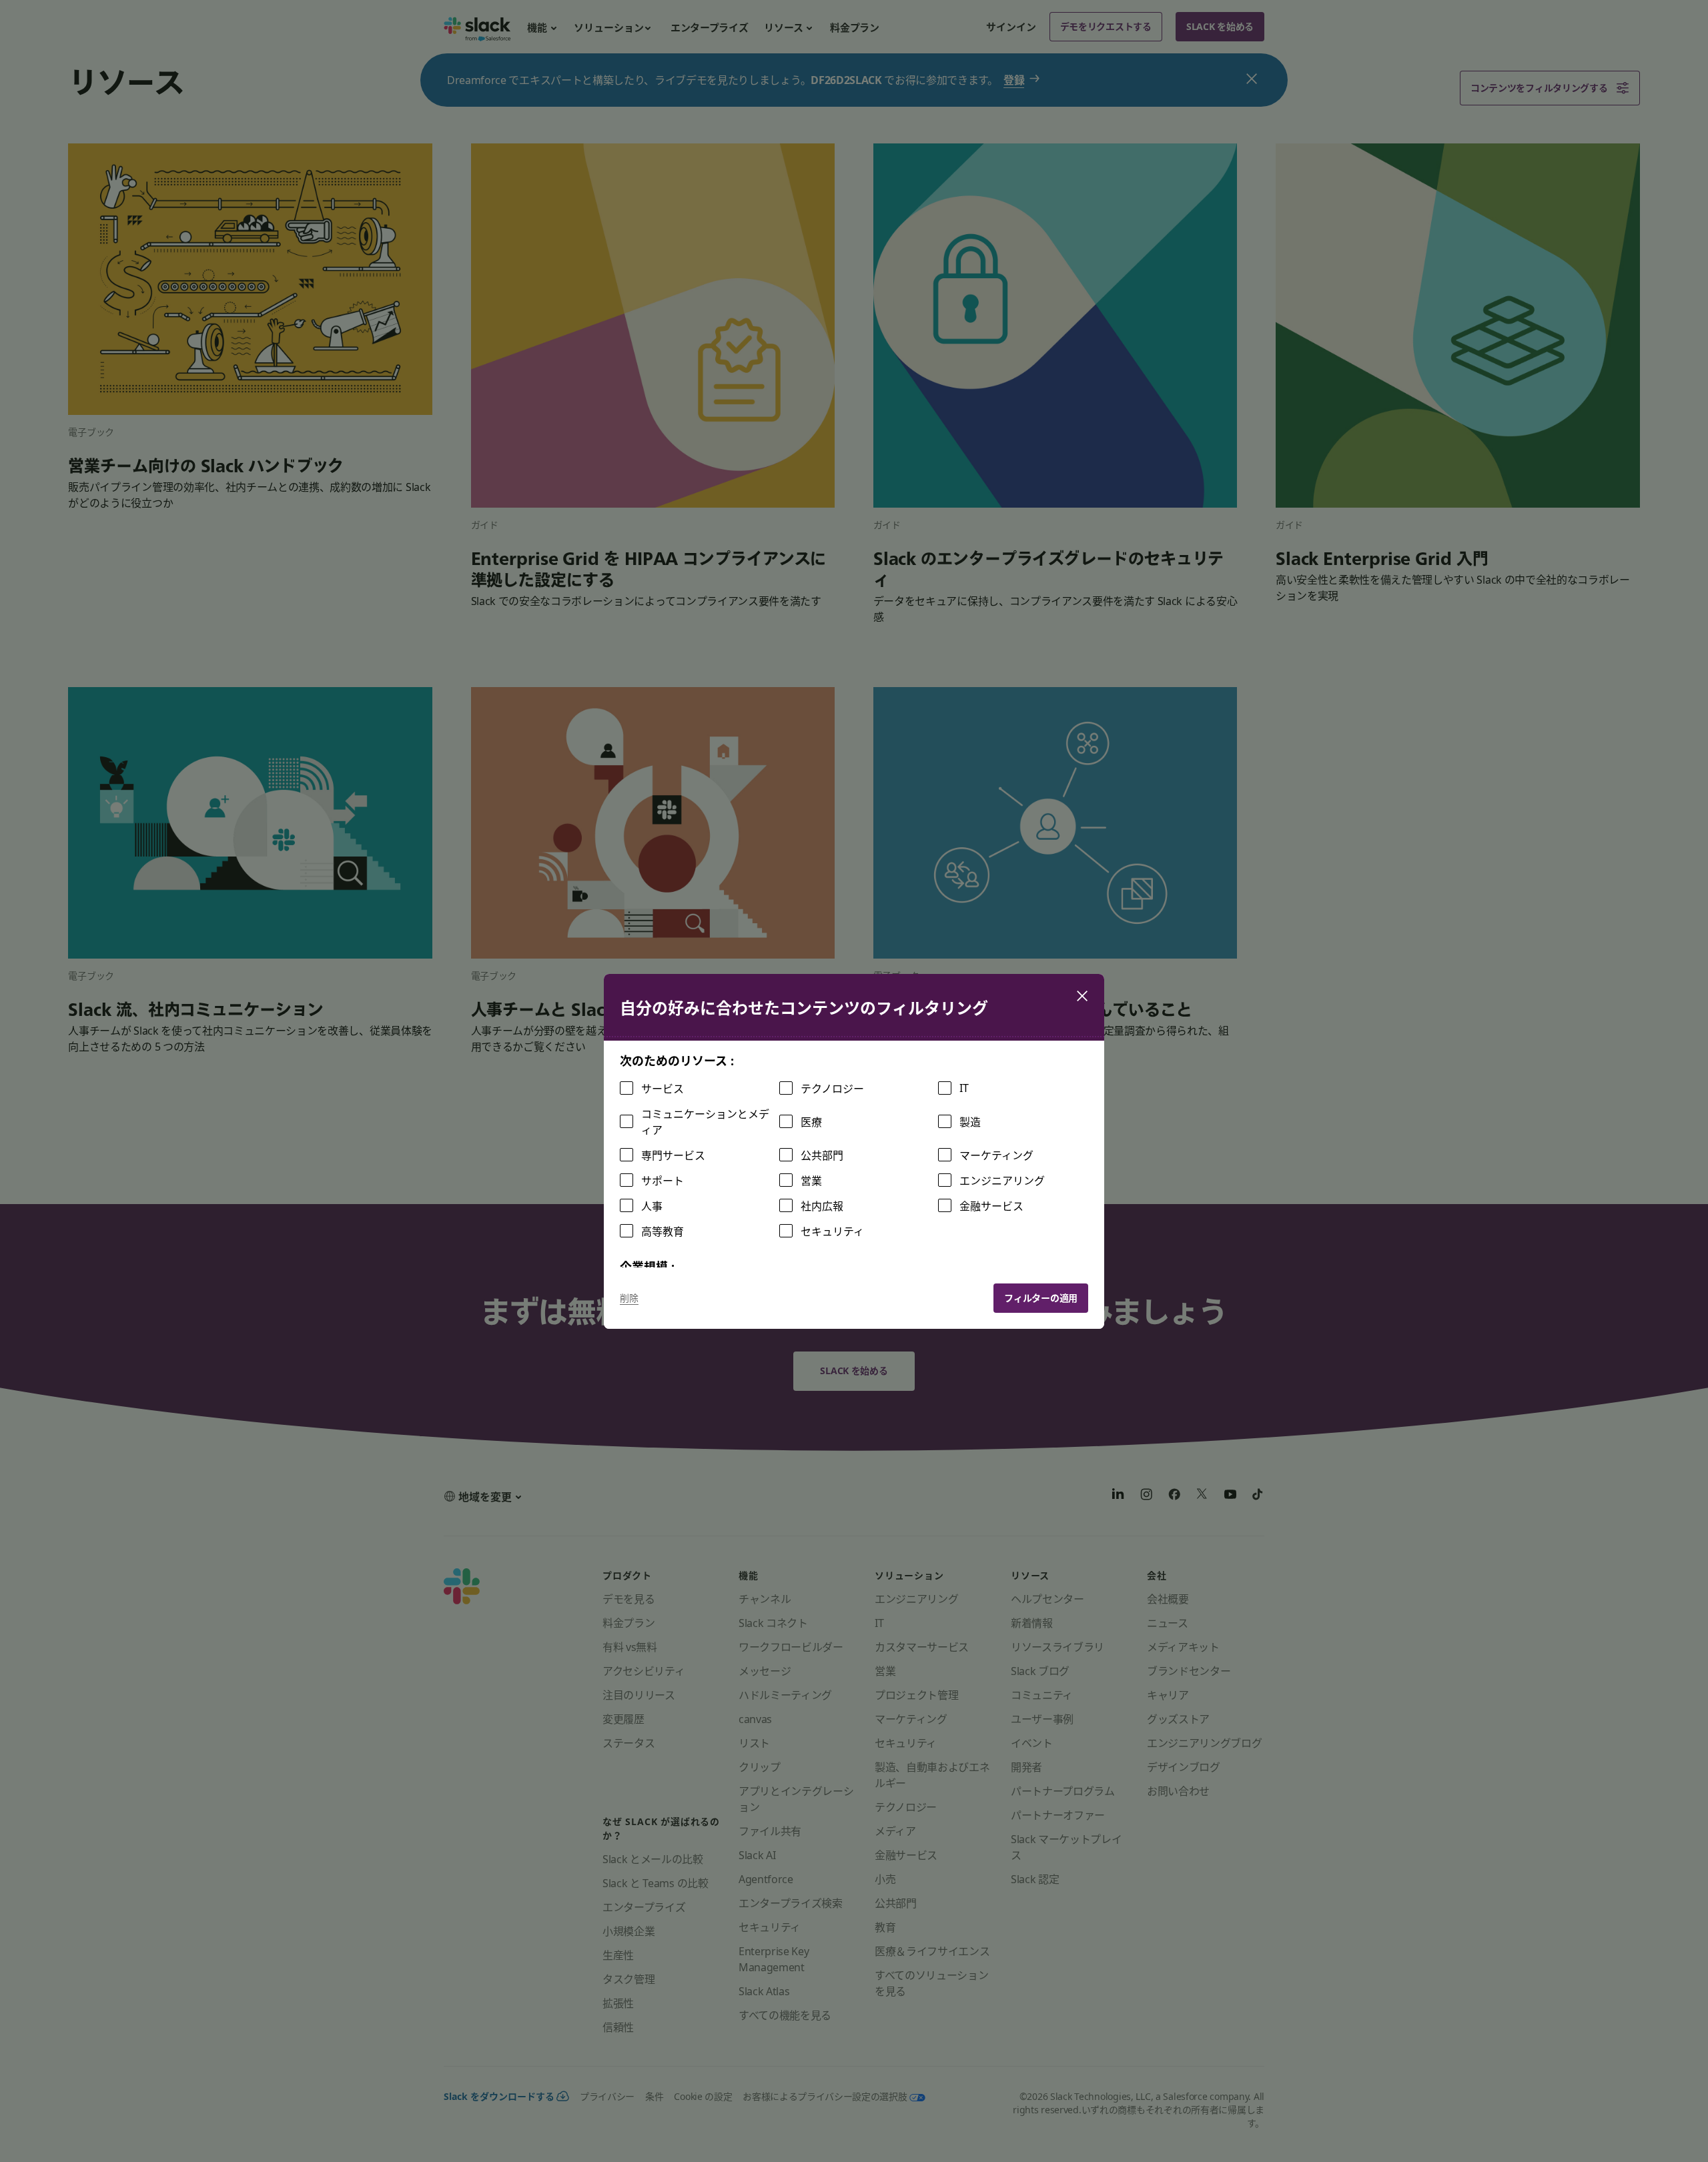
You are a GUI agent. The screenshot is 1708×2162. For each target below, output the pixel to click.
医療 (811, 1122)
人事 (652, 1206)
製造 (970, 1122)
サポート (663, 1181)
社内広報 (822, 1206)
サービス (663, 1089)
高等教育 (663, 1231)
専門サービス (673, 1155)
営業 (811, 1181)
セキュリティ (832, 1231)
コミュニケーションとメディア (705, 1122)
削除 (629, 1298)
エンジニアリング (1002, 1181)
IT (964, 1088)
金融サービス (991, 1206)
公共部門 (822, 1155)
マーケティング (996, 1155)
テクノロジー (832, 1089)
